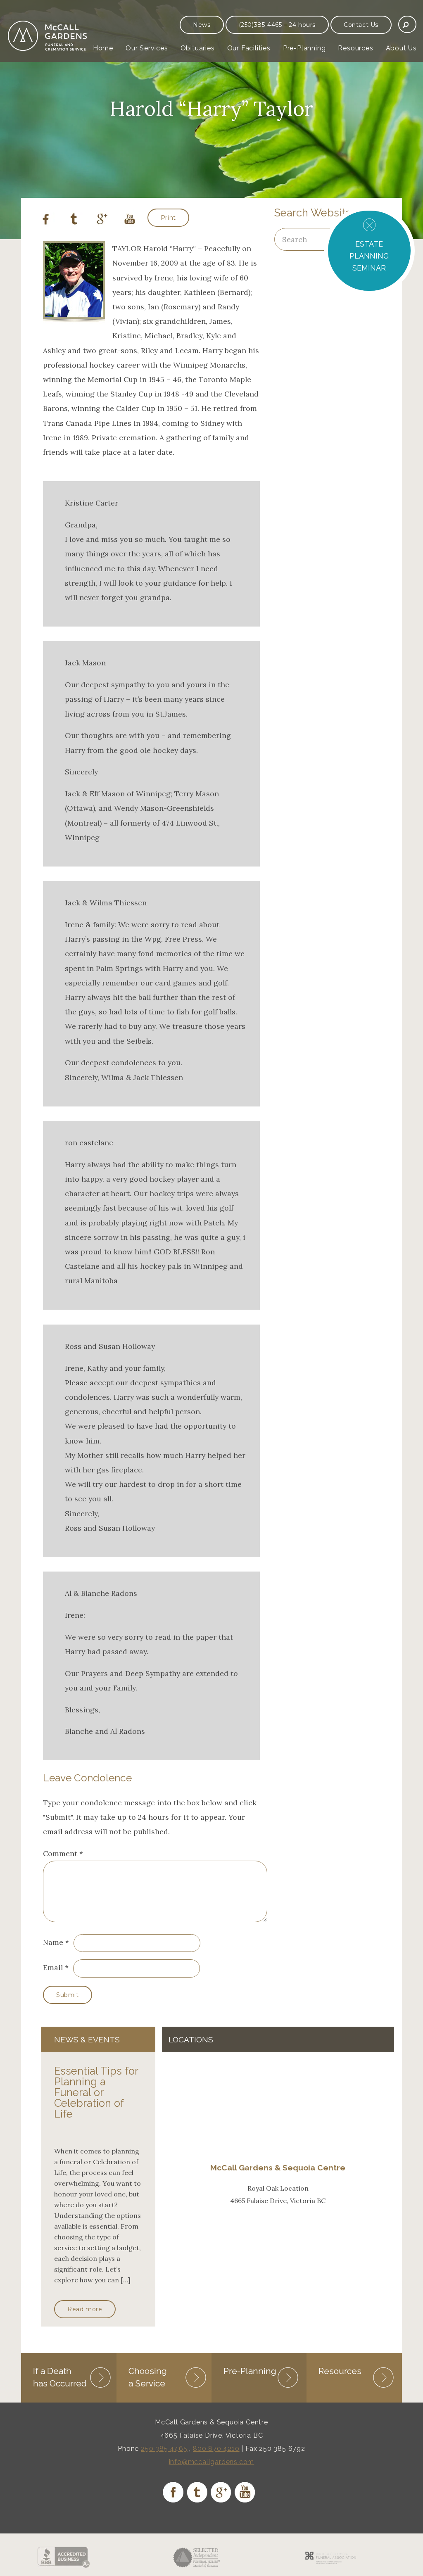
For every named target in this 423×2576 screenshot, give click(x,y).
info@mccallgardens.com (212, 2462)
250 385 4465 (164, 2449)
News (202, 25)
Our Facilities (249, 48)
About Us (401, 48)
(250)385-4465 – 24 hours (277, 25)
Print (168, 218)
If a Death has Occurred (60, 2377)
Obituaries (198, 48)
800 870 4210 (216, 2449)
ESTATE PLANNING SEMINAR (369, 256)
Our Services (147, 48)
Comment (63, 1853)
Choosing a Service (148, 2377)
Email (53, 1967)
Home (103, 48)
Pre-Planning (304, 48)
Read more (85, 2309)
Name (53, 1942)
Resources (355, 48)
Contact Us (361, 25)
